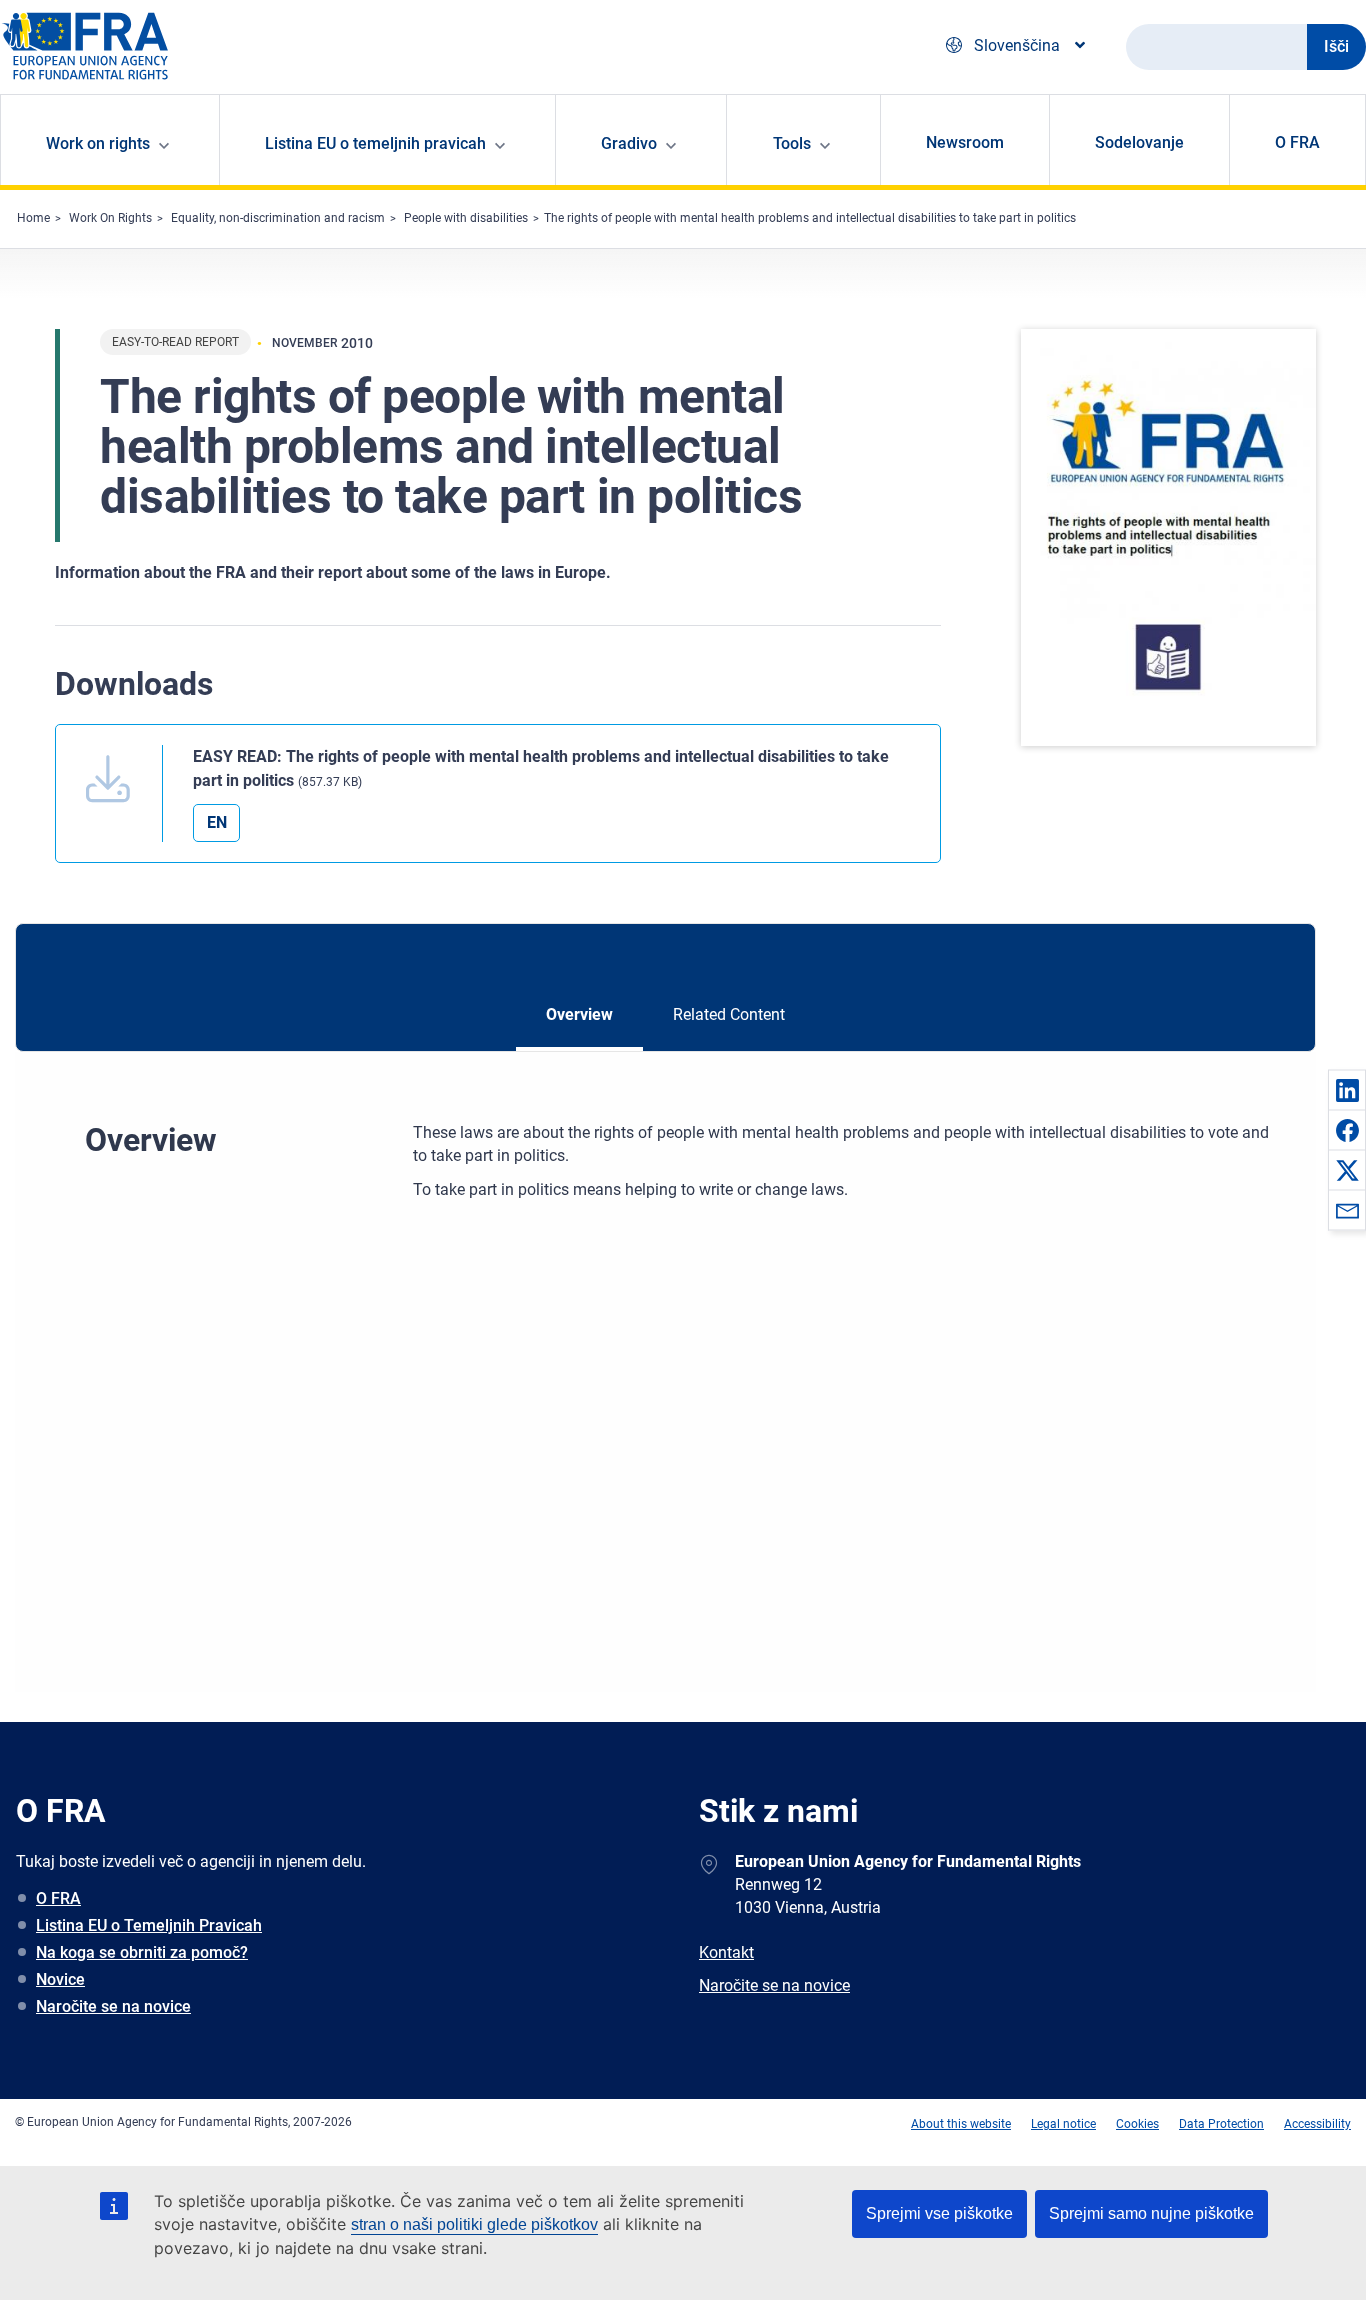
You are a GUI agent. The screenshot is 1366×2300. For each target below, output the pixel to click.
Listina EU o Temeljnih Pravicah (149, 1925)
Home (33, 218)
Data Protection (1221, 2124)
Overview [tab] (579, 1014)
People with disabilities (466, 218)
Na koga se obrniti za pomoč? (142, 1952)
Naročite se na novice (113, 2006)
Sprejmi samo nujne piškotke (1151, 2213)
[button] (1347, 1090)
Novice (60, 1979)
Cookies (1137, 2124)
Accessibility (1317, 2124)
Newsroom (965, 142)
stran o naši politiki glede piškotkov (474, 2224)
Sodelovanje (1139, 142)
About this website (961, 2124)
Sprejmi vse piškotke (939, 2213)
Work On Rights (110, 218)
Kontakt (726, 1952)
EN (217, 822)
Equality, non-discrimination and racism (278, 218)
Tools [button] (792, 143)
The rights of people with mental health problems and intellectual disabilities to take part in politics (810, 218)
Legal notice (1063, 2124)
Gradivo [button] (629, 143)
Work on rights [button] (98, 143)
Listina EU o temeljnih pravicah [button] (375, 143)
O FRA (1297, 142)
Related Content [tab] (729, 1014)
